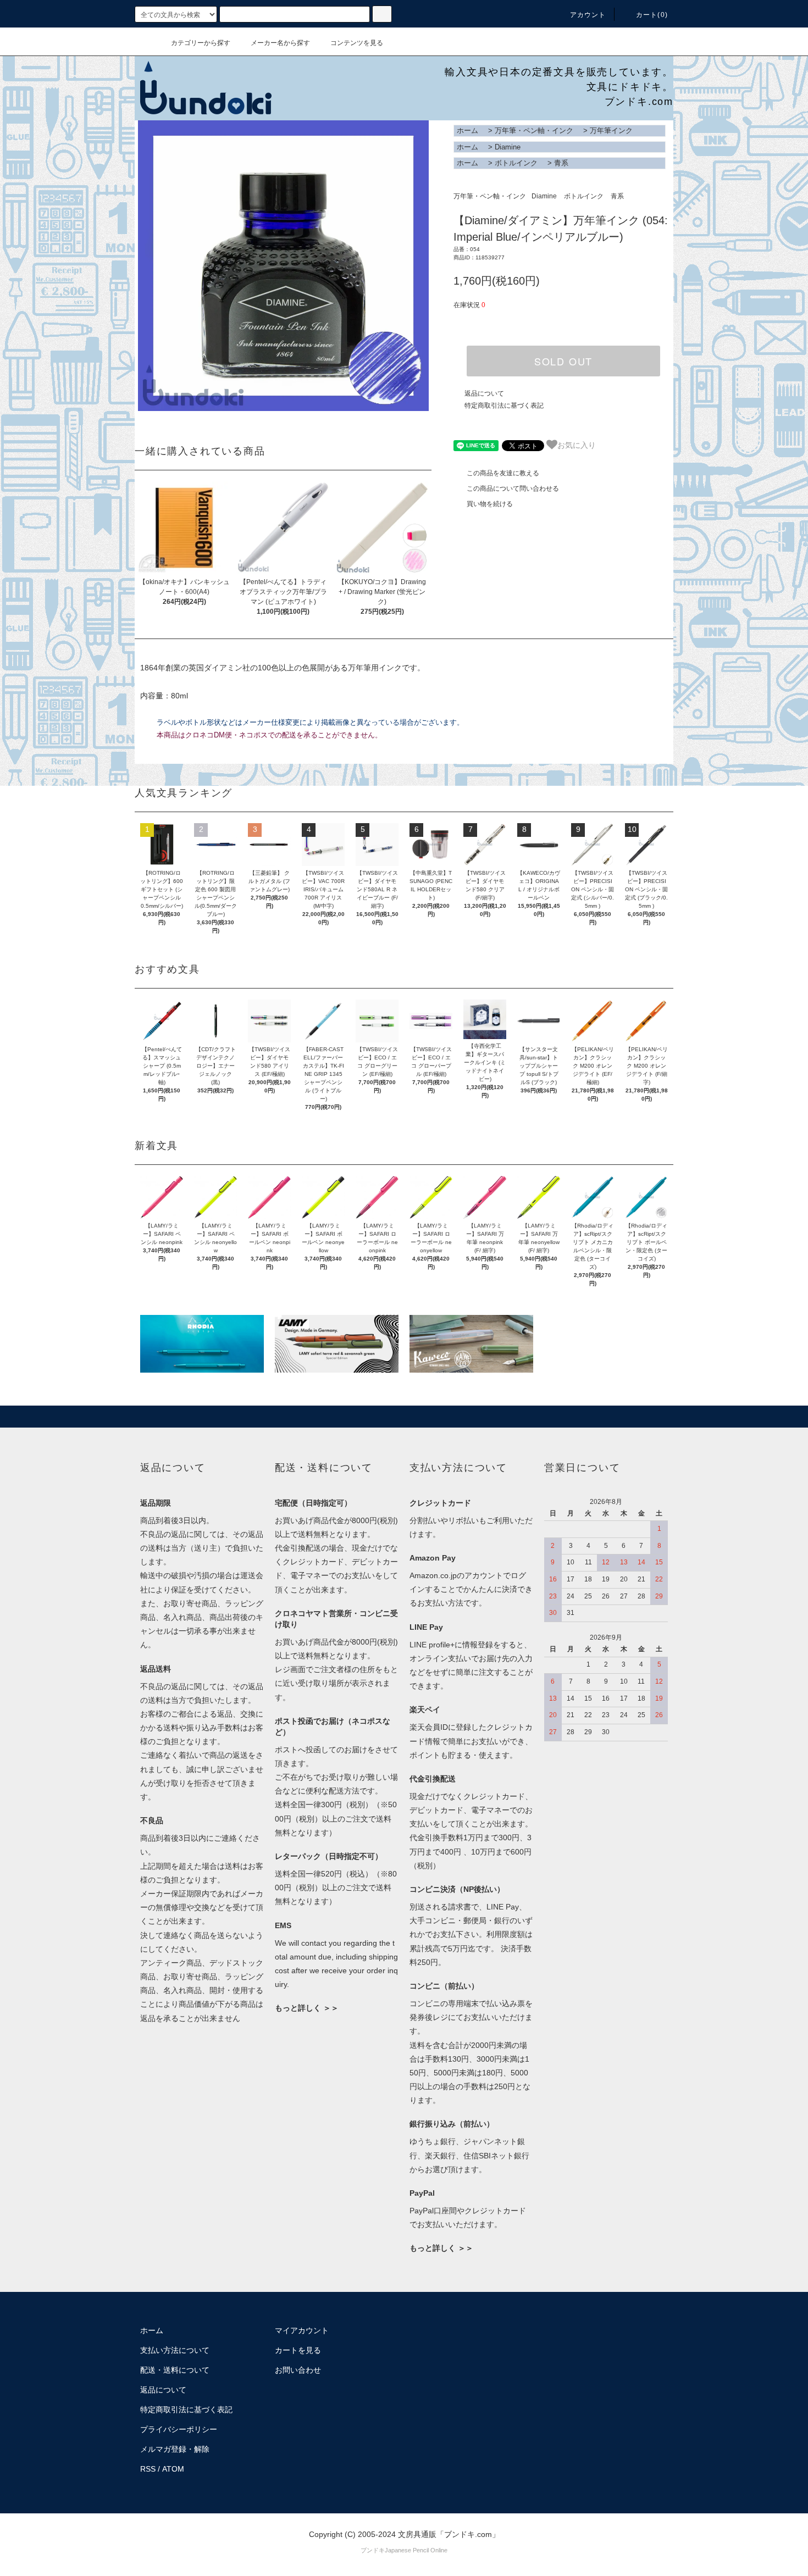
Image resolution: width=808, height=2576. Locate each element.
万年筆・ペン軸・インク (534, 131)
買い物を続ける (490, 504)
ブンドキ (373, 2550)
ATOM (173, 2469)
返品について (484, 393)
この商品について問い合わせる (513, 488)
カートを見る (298, 2350)
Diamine (508, 147)
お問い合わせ (298, 2370)
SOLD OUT (563, 361)
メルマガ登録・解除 (175, 2449)
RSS (148, 2469)
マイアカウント (302, 2330)
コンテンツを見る (357, 43)
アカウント (588, 15)
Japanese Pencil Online (416, 2550)
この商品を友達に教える (503, 473)
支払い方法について (175, 2350)
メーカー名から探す (280, 43)
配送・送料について (175, 2370)
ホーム (467, 131)
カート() (652, 15)
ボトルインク (516, 163)
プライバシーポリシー (179, 2429)
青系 (561, 163)
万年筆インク (611, 131)
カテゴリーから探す (201, 43)
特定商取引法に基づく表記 (504, 406)
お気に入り (577, 445)
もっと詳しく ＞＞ (307, 2008)
